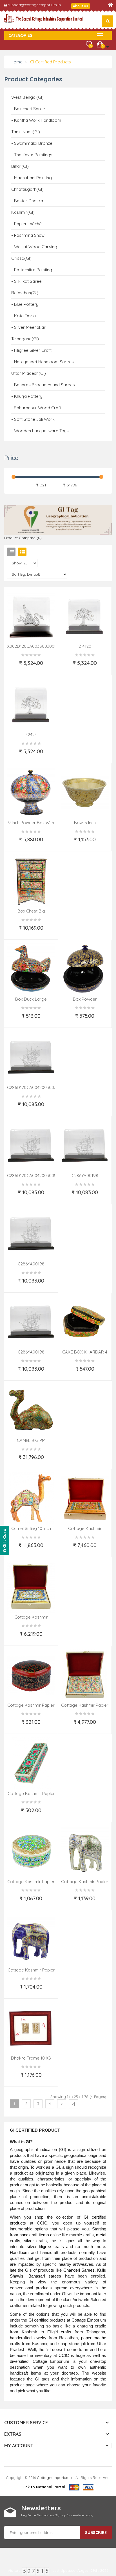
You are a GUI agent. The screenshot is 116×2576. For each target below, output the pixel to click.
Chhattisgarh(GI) (27, 189)
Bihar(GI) (20, 166)
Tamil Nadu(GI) (26, 132)
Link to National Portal (44, 2487)
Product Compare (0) (23, 538)
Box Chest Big (31, 911)
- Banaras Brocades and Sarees (43, 385)
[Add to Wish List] (7, 667)
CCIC (64, 2356)
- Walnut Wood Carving (34, 247)
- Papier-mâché (26, 224)
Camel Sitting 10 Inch (31, 1528)
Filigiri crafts (59, 2332)
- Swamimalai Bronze (32, 143)
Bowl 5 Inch (85, 823)
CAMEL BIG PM (31, 1440)
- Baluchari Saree (28, 109)
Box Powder (85, 999)
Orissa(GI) (21, 258)
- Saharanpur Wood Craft (36, 408)
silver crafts (35, 2241)
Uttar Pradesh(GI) (29, 373)
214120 (85, 646)
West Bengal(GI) (27, 97)
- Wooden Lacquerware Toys (40, 431)
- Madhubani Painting (32, 178)
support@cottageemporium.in (34, 5)
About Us (81, 6)
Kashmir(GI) (23, 212)
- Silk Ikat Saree (26, 281)
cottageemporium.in (55, 2478)
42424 (31, 735)
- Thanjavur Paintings (32, 155)
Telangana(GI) (25, 339)
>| (73, 2104)
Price (11, 458)
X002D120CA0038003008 (32, 646)
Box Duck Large (31, 999)
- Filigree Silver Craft (31, 350)
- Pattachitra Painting (32, 270)
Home (17, 62)
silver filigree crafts (45, 2247)
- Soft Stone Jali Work (33, 419)
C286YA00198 (85, 1176)
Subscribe (96, 2533)
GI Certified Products (51, 62)
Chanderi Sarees (79, 2270)
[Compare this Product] (56, 667)
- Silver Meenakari (29, 327)
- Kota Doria (24, 316)
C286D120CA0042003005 (32, 1176)
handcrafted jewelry (28, 2338)
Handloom (19, 2253)
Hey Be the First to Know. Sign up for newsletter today (57, 2515)
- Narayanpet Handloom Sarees (43, 362)
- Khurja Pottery (27, 396)
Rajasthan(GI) (25, 293)
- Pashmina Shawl (28, 235)
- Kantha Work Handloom (36, 120)
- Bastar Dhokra (27, 201)
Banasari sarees (45, 2276)
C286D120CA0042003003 (32, 1087)
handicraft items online (40, 2235)
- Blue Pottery (25, 304)
